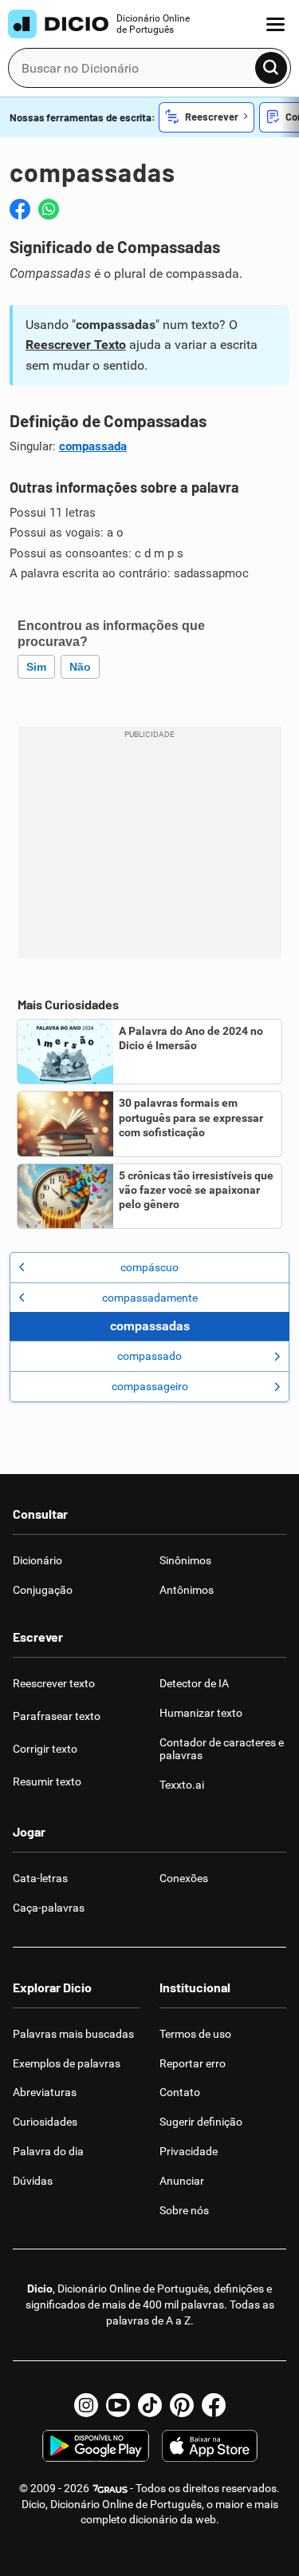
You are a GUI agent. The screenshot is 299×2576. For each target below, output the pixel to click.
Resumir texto (47, 1781)
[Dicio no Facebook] (214, 2405)
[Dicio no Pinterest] (182, 2405)
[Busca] (271, 68)
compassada (93, 446)
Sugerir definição (201, 2122)
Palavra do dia (48, 2151)
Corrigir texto (45, 1749)
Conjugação (43, 1590)
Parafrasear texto (57, 1716)
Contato (180, 2092)
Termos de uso (195, 2034)
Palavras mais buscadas (73, 2034)
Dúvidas (33, 2181)
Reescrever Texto (76, 345)
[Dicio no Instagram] (86, 2405)
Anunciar (182, 2181)
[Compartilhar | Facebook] (20, 209)
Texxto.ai (182, 1785)
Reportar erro (193, 2063)
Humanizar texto (201, 1713)
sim (36, 667)
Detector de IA (194, 1683)
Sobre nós (184, 2210)
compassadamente (150, 1298)
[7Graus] (110, 2488)
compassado (149, 1356)
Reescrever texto (54, 1683)
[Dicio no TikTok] (150, 2405)
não (80, 667)
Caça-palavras (49, 1908)
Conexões (184, 1878)
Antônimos (187, 1590)
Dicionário (37, 1560)
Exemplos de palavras (67, 2063)
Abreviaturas (45, 2092)
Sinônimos (185, 1560)
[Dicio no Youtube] (118, 2405)
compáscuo (149, 1267)
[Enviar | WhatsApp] (49, 209)
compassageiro (150, 1386)
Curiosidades (45, 2122)
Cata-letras (40, 1878)
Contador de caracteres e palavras (222, 1749)
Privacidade (189, 2151)
